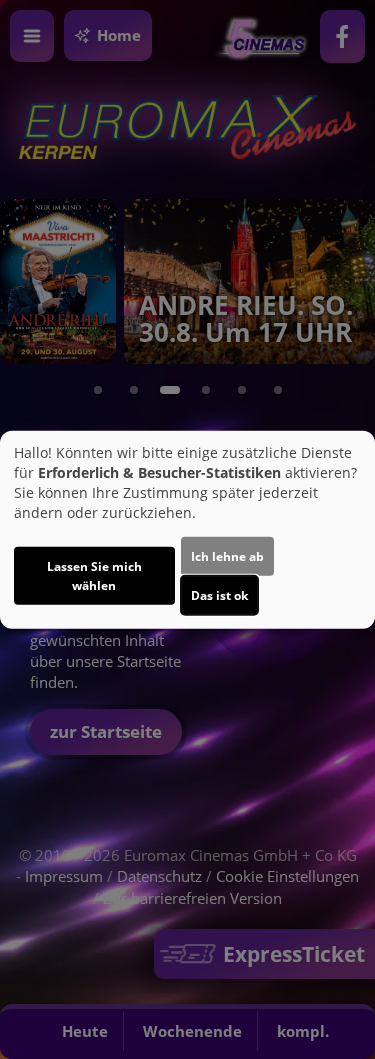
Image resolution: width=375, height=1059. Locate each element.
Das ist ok (219, 595)
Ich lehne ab (227, 556)
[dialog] (187, 529)
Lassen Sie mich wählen (94, 576)
